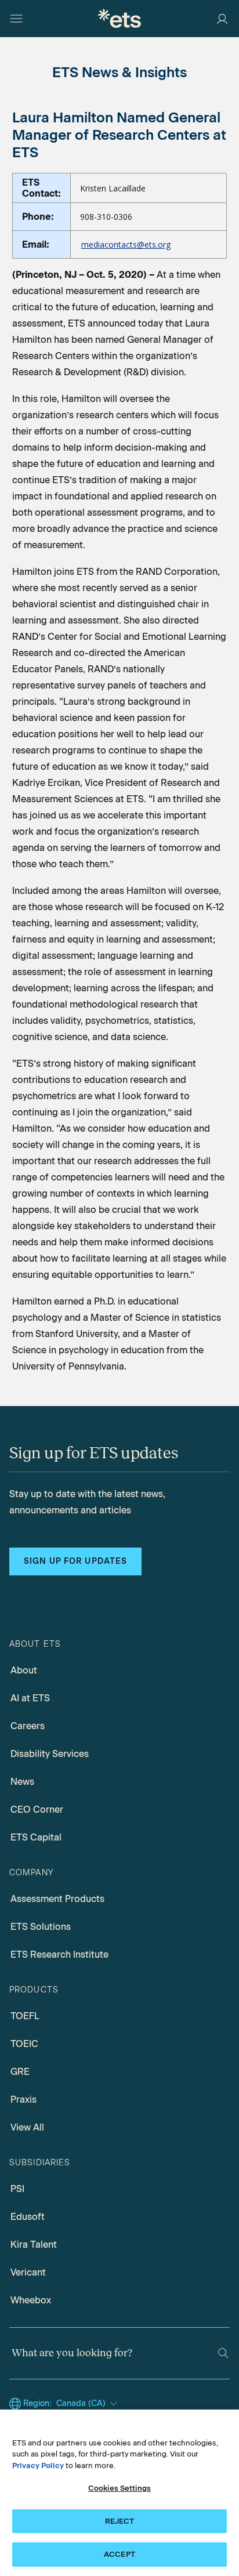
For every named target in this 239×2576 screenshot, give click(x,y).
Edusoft (28, 2217)
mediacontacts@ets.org (126, 244)
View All (27, 2127)
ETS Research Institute (59, 1954)
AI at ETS (30, 1698)
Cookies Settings (119, 2488)
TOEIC (24, 2044)
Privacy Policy (38, 2466)
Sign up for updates (75, 1561)
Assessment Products (57, 1899)
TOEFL (25, 2016)
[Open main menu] (16, 19)
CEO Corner (37, 1809)
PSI (17, 2189)
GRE (20, 2072)
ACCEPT (119, 2554)
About (24, 1670)
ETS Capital (36, 1837)
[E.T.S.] (119, 18)
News (22, 1782)
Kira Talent (34, 2245)
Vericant (28, 2272)
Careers (28, 1726)
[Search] (223, 2353)
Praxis (23, 2099)
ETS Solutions (41, 1927)
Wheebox (31, 2300)
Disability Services (50, 1754)
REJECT (120, 2521)
